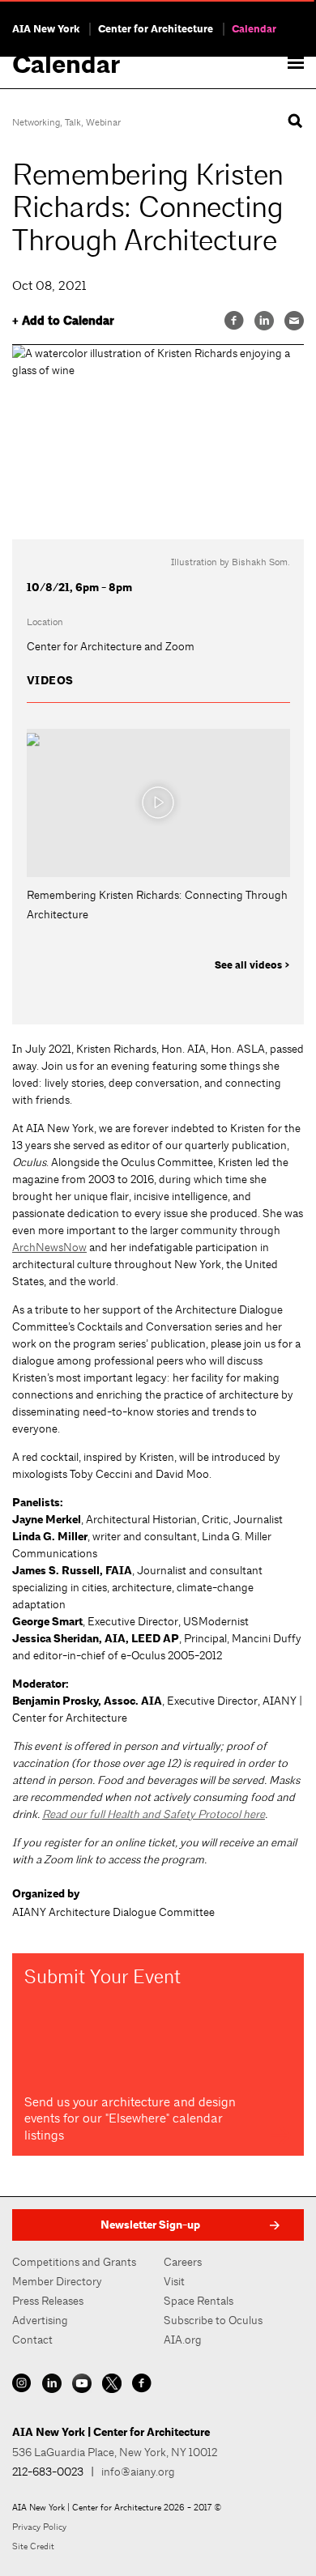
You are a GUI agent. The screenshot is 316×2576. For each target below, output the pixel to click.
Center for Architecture (156, 29)
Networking (36, 122)
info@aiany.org (138, 2472)
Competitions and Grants (74, 2262)
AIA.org (183, 2340)
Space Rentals (199, 2301)
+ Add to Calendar (63, 321)
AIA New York (46, 29)
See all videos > (252, 965)
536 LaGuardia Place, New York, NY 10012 (115, 2452)
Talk (73, 122)
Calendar (254, 29)
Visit (174, 2281)
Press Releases (48, 2301)
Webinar (103, 122)
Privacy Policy (39, 2527)
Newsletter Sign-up (150, 2225)
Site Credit (33, 2546)
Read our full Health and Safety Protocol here (154, 1814)
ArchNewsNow (49, 1247)
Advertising (40, 2320)
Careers (183, 2262)
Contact (32, 2340)
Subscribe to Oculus (213, 2320)
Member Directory (57, 2281)
